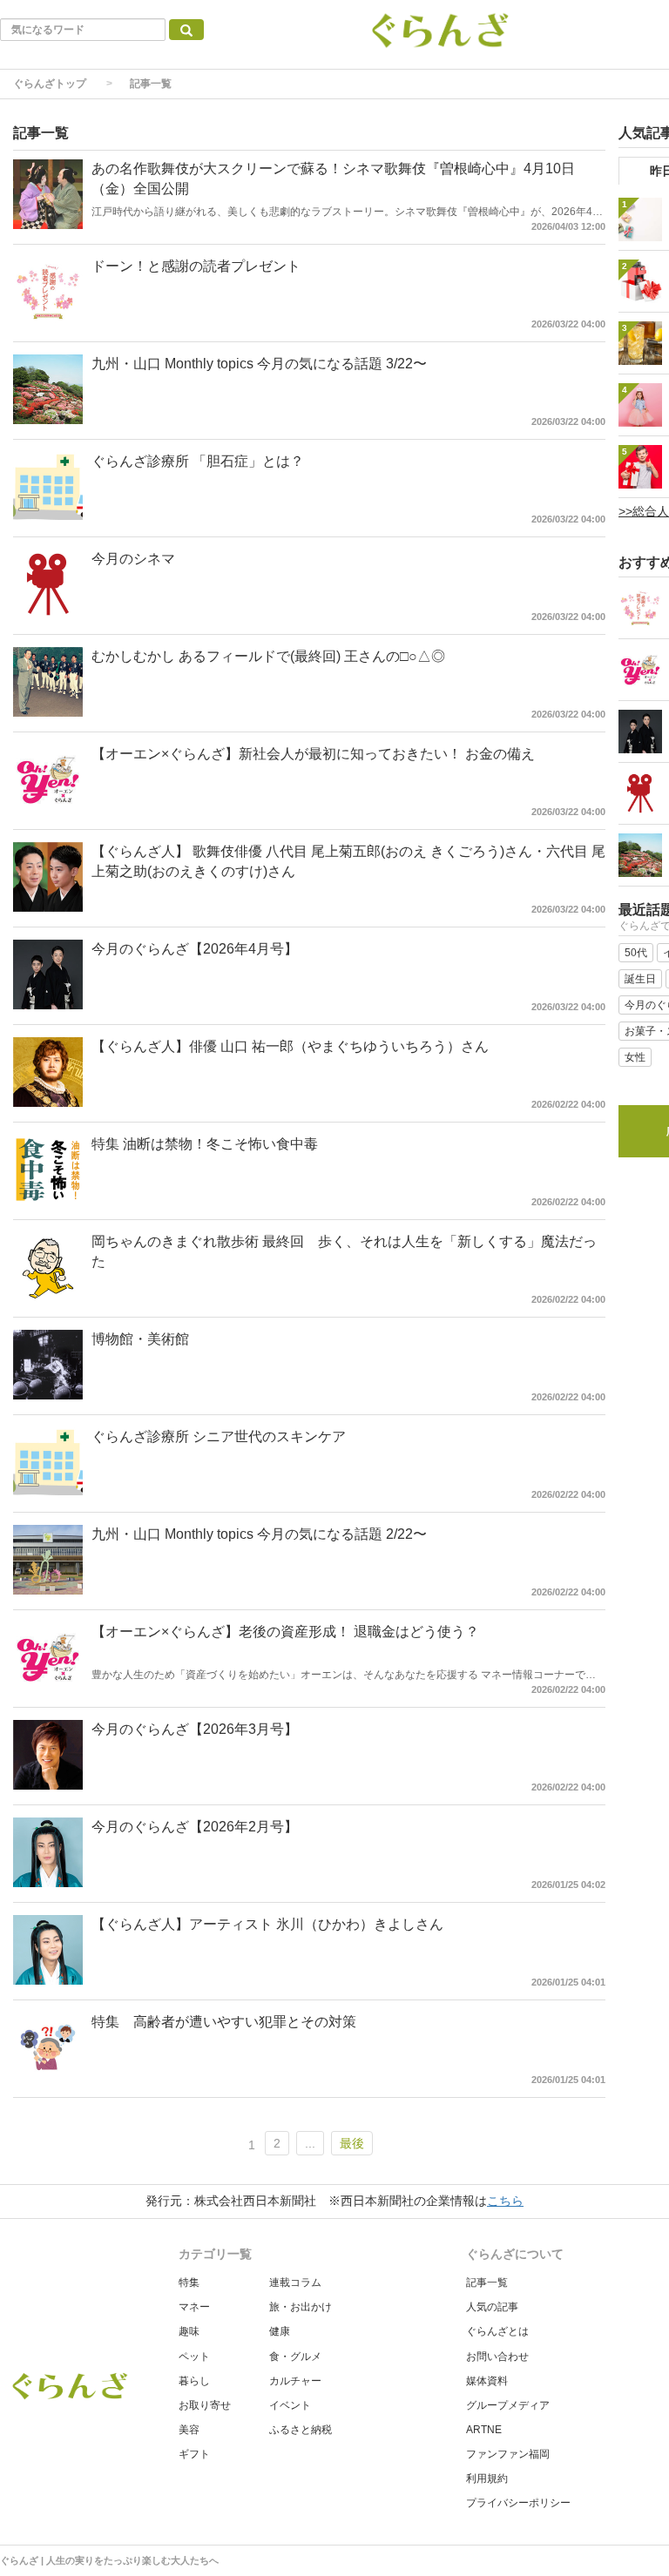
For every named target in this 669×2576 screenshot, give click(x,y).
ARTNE (484, 2430)
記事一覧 (487, 2283)
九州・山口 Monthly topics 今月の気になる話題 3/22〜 (259, 364)
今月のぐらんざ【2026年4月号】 (195, 949)
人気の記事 (492, 2307)
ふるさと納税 (301, 2430)
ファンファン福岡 (508, 2454)
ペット (194, 2357)
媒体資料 (487, 2381)
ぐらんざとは (497, 2331)
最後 (352, 2143)
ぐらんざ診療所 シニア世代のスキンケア (219, 1436)
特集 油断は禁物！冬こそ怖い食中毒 (205, 1144)
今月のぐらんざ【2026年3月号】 (195, 1729)
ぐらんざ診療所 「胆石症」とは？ (198, 461)
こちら (505, 2201)
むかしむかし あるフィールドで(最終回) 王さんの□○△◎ (268, 656)
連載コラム (295, 2283)
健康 (280, 2331)
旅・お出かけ (301, 2307)
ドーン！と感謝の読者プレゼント (196, 266)
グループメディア (508, 2405)
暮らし (194, 2381)
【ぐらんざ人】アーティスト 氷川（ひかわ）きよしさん (267, 1924)
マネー (194, 2307)
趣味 (189, 2331)
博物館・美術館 (140, 1339)
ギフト (194, 2454)
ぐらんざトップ (50, 84)
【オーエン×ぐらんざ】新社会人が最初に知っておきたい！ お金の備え (313, 754)
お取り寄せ (205, 2405)
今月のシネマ (133, 559)
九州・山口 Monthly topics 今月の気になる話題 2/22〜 (259, 1534)
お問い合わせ (497, 2357)
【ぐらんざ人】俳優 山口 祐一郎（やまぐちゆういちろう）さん (290, 1046)
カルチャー (295, 2381)
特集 (189, 2283)
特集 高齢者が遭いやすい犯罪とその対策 (224, 2022)
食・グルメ (295, 2357)
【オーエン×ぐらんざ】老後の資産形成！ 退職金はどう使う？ (285, 1632)
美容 (189, 2430)
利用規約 (487, 2478)
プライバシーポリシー (518, 2503)
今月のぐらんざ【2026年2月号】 (195, 1827)
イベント (290, 2405)
